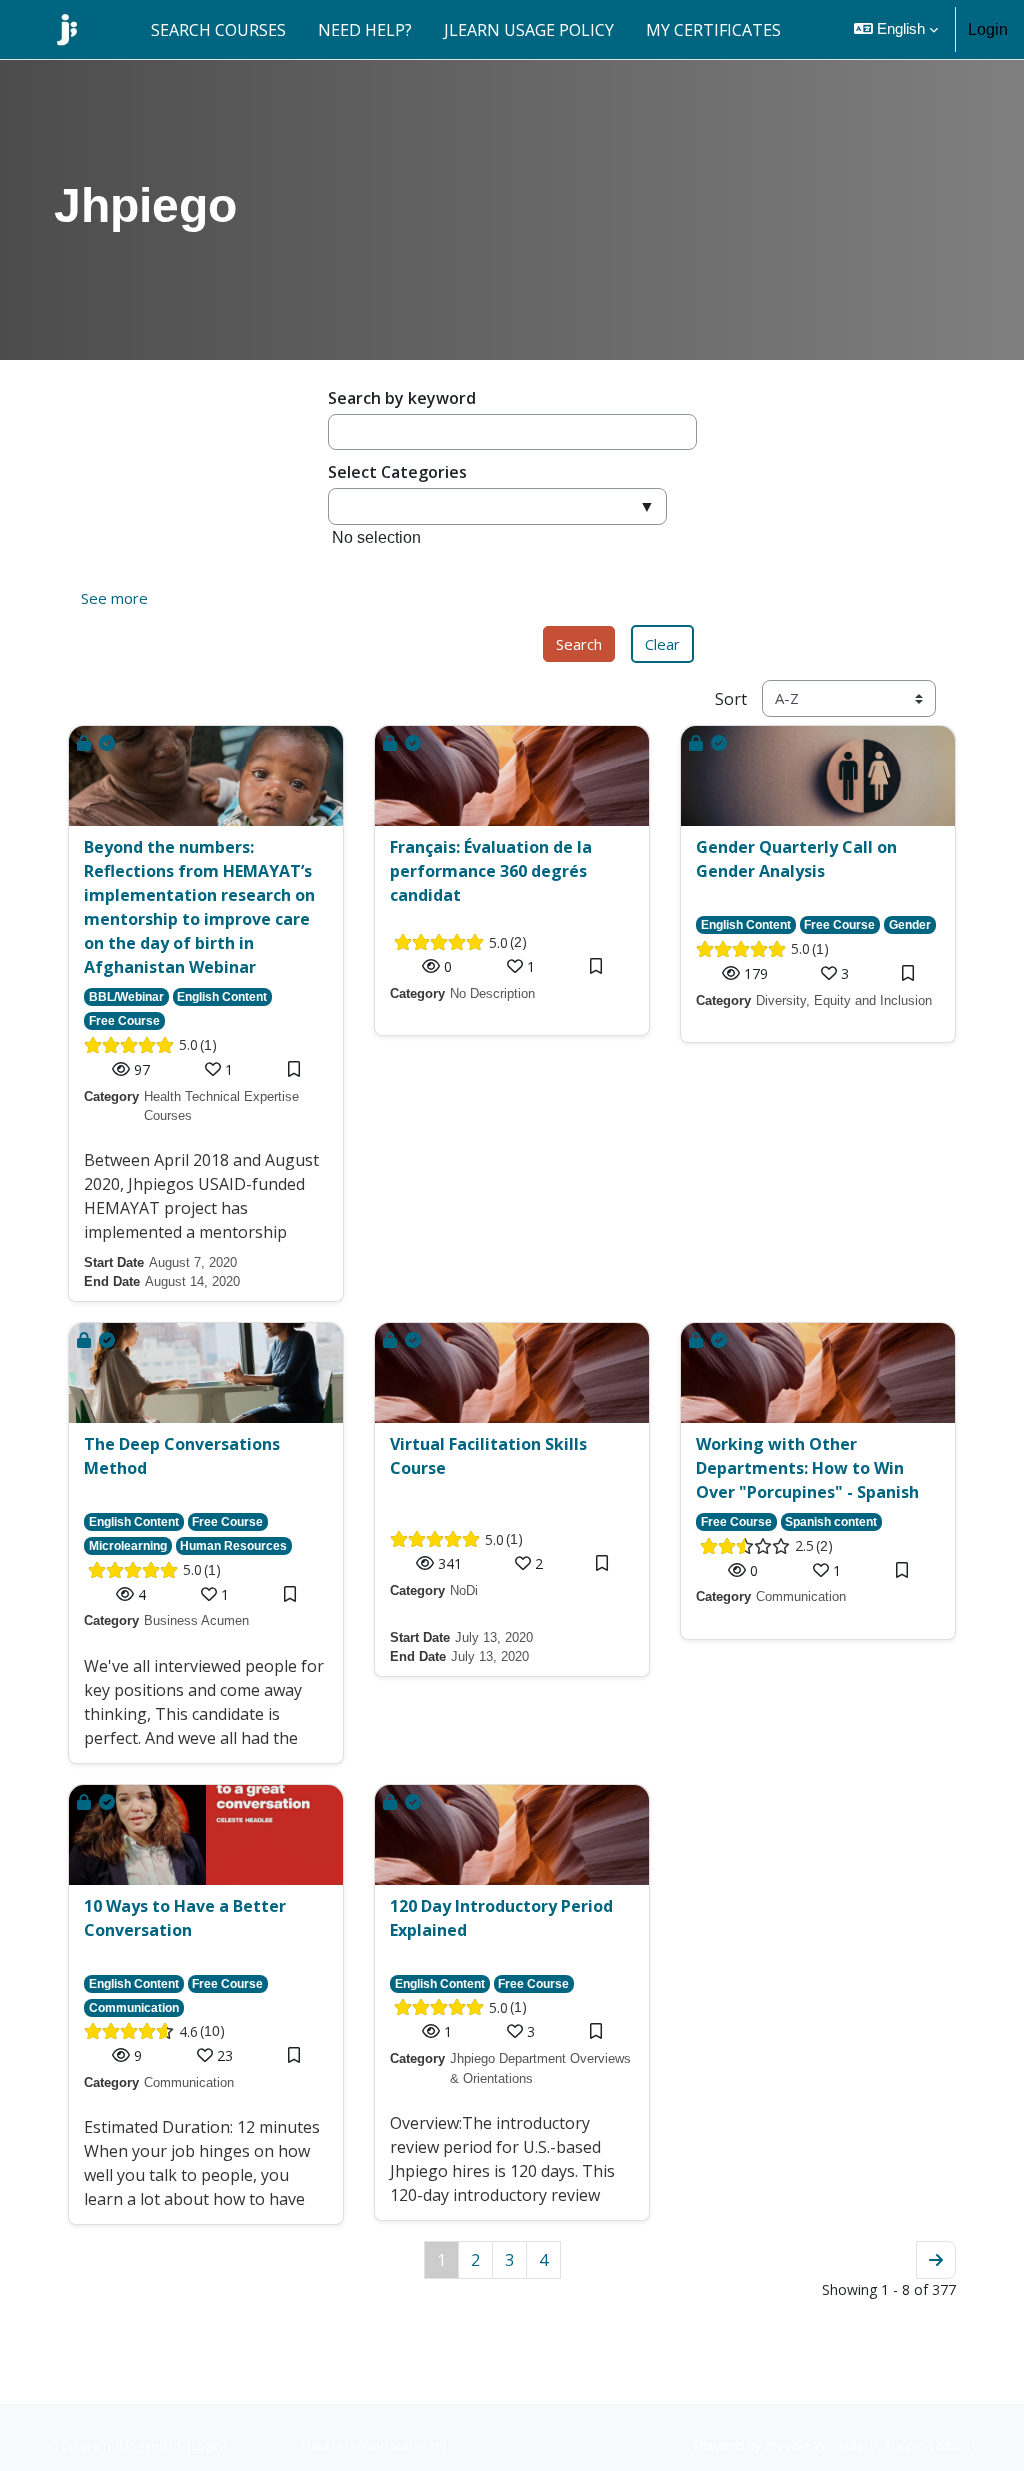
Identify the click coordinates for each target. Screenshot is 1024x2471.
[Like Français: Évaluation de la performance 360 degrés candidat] (517, 966)
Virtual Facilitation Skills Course (488, 1456)
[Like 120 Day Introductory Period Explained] (517, 2031)
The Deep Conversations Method (182, 1456)
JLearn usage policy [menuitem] (529, 30)
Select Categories (397, 472)
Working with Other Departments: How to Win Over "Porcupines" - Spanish (807, 1468)
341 (450, 1563)
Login (988, 29)
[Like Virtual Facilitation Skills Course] (525, 1563)
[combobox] (497, 506)
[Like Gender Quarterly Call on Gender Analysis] (831, 973)
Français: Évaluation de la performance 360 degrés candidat (491, 871)
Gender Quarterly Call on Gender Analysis (796, 859)
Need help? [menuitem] (365, 30)
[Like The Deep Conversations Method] (211, 1594)
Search (579, 644)
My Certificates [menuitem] (713, 30)
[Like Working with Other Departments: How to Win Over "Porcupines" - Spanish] (823, 1570)
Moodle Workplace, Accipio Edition (867, 2445)
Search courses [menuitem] (218, 30)
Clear (662, 644)
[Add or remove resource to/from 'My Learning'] (294, 1069)
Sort (731, 699)
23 (225, 2055)
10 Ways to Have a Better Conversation (185, 1918)
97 (142, 1069)
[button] (896, 29)
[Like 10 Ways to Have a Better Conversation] (207, 2055)
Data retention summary (374, 2445)
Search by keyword (402, 398)
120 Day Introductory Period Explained (501, 1918)
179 (756, 973)
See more (114, 598)
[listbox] (497, 544)
